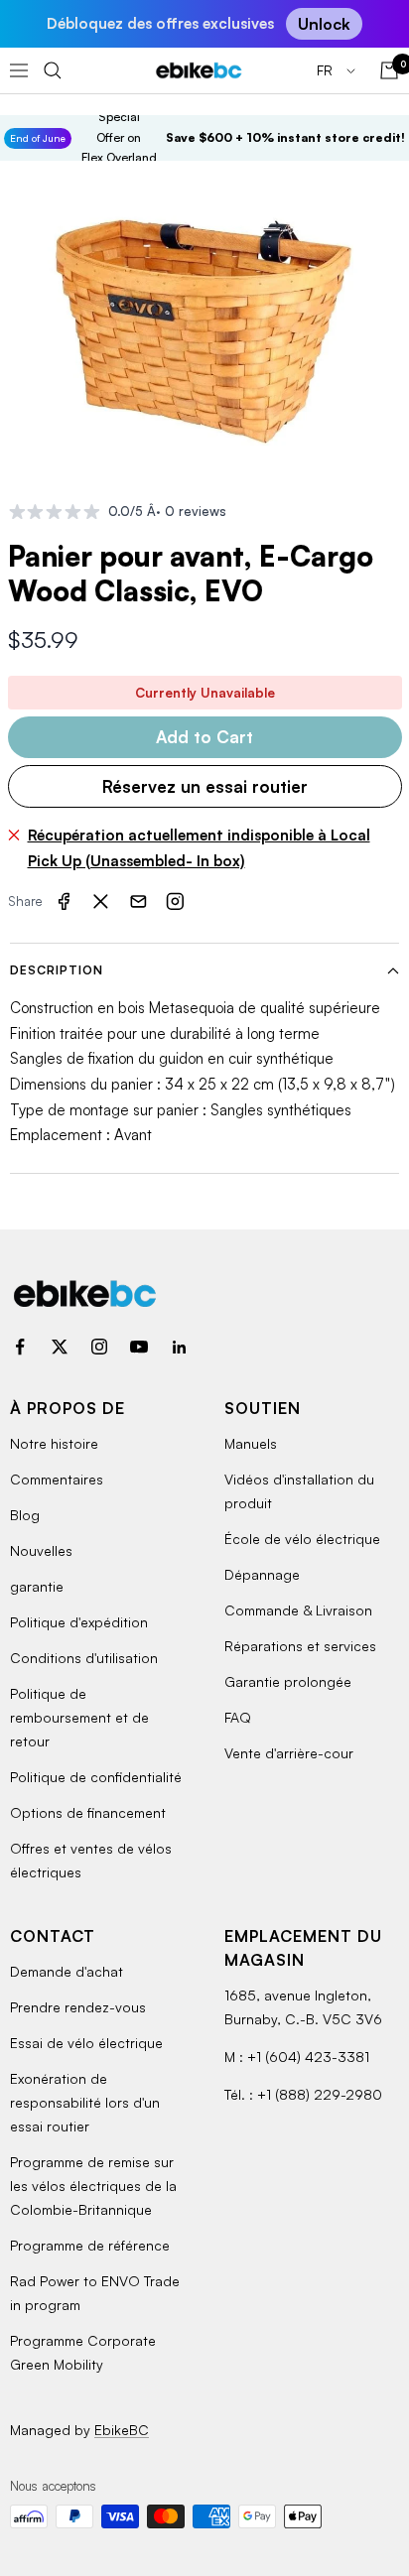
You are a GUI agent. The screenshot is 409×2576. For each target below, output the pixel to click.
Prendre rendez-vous (78, 2007)
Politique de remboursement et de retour (79, 1717)
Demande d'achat (67, 1971)
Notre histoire (54, 1443)
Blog (25, 1515)
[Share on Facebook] (64, 902)
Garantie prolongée (288, 1681)
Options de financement (88, 1812)
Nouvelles (41, 1550)
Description (57, 970)
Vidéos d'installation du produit (299, 1491)
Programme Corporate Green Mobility (83, 2352)
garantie (37, 1586)
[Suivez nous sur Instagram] (99, 1347)
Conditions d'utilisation (84, 1658)
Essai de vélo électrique (86, 2043)
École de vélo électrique (302, 1539)
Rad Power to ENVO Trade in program (95, 2293)
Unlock (324, 24)
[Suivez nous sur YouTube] (139, 1347)
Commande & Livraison (298, 1610)
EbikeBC (122, 2430)
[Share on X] (101, 902)
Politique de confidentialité (96, 1777)
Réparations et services (300, 1646)
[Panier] (389, 70)
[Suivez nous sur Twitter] (60, 1347)
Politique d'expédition (79, 1622)
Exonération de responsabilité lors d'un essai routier (85, 2102)
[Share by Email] (138, 902)
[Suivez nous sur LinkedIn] (179, 1347)
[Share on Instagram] (176, 902)
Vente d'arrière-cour (289, 1753)
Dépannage (262, 1574)
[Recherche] (53, 70)
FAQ (238, 1717)
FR (327, 70)
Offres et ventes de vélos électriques (91, 1860)
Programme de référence (90, 2245)
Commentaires (57, 1479)
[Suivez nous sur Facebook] (20, 1347)
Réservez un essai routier (205, 786)
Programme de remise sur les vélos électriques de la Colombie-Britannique (93, 2186)
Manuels (251, 1443)
